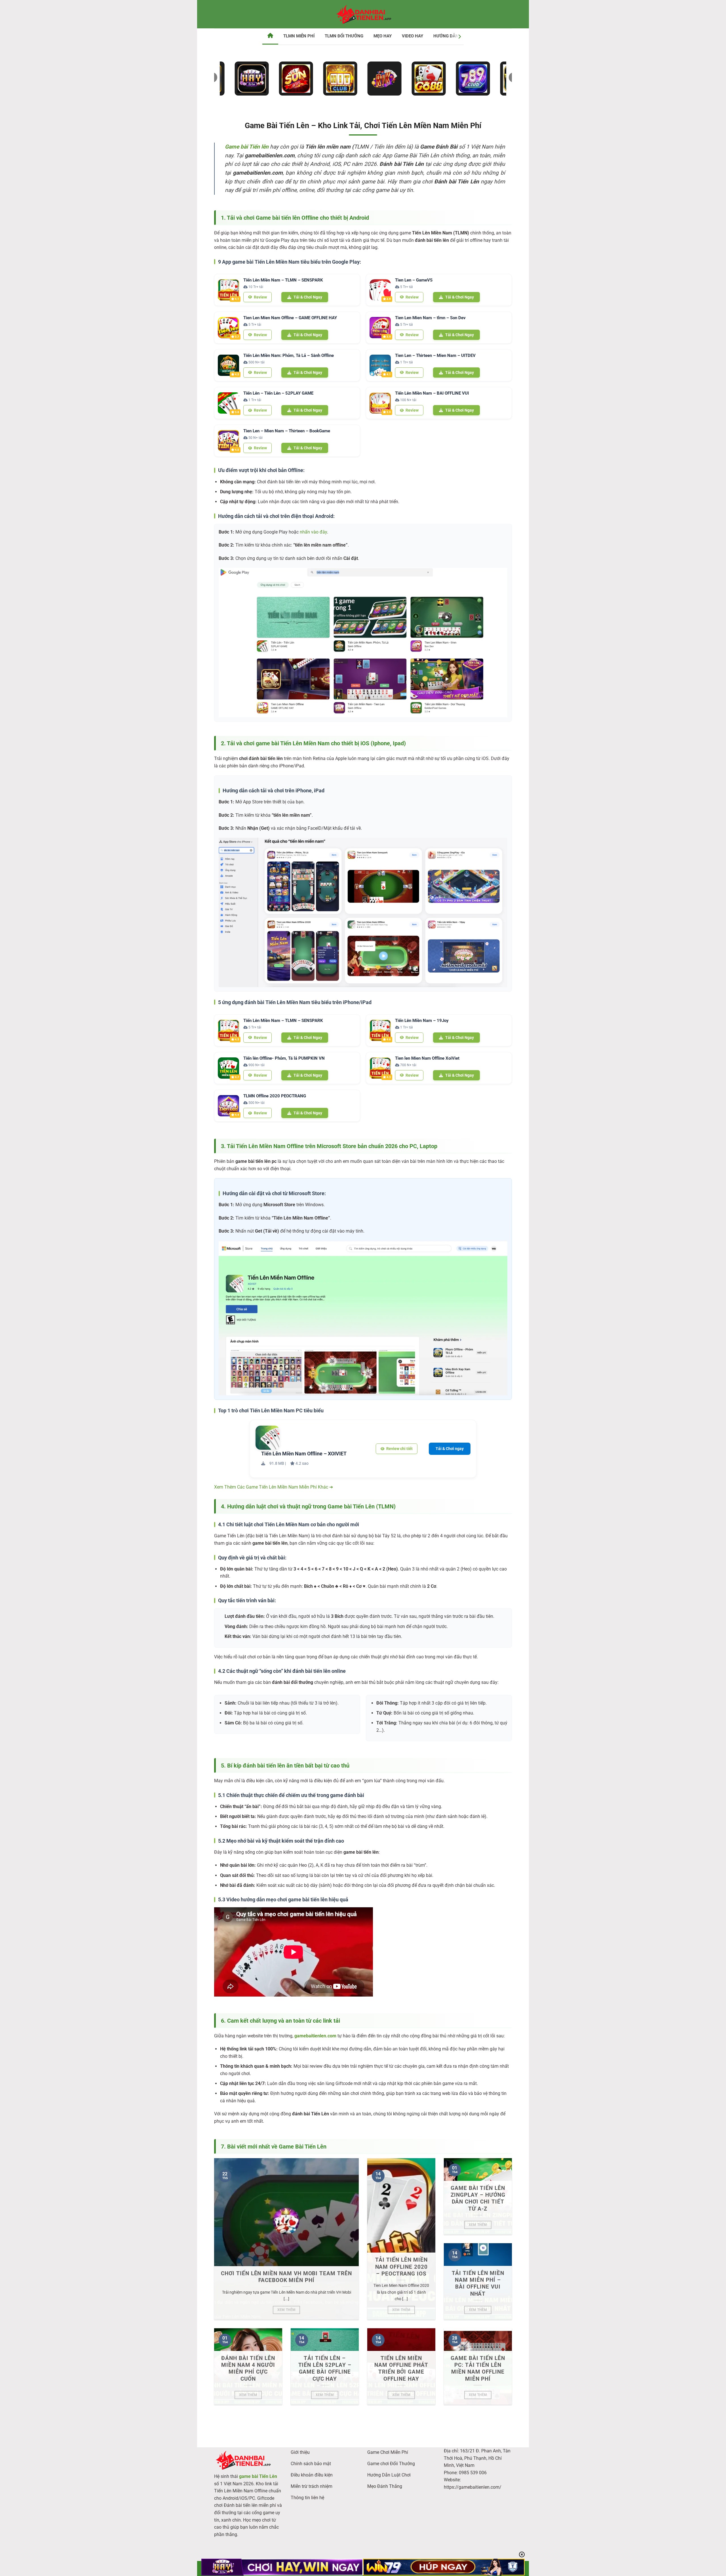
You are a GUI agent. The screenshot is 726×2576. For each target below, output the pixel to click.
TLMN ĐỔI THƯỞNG (344, 36)
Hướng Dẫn (446, 36)
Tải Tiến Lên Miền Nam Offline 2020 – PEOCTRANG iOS (401, 2267)
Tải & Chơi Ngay (308, 297)
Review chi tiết (399, 1449)
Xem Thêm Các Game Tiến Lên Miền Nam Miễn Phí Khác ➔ (274, 1487)
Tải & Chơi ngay (450, 1449)
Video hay (412, 36)
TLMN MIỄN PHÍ (299, 36)
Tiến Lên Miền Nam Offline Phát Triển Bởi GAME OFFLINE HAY (401, 2369)
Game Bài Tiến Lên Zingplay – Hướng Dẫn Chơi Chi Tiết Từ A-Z (478, 2199)
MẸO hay (383, 36)
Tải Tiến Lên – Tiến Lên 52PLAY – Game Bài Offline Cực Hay (325, 2369)
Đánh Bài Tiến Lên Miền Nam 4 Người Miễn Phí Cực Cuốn (248, 2369)
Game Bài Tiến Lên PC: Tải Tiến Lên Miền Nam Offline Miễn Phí (478, 2369)
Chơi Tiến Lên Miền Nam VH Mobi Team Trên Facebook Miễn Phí (286, 2277)
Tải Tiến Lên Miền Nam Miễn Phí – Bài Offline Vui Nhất (478, 2284)
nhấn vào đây (313, 532)
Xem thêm (287, 2310)
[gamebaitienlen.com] (363, 14)
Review (260, 297)
